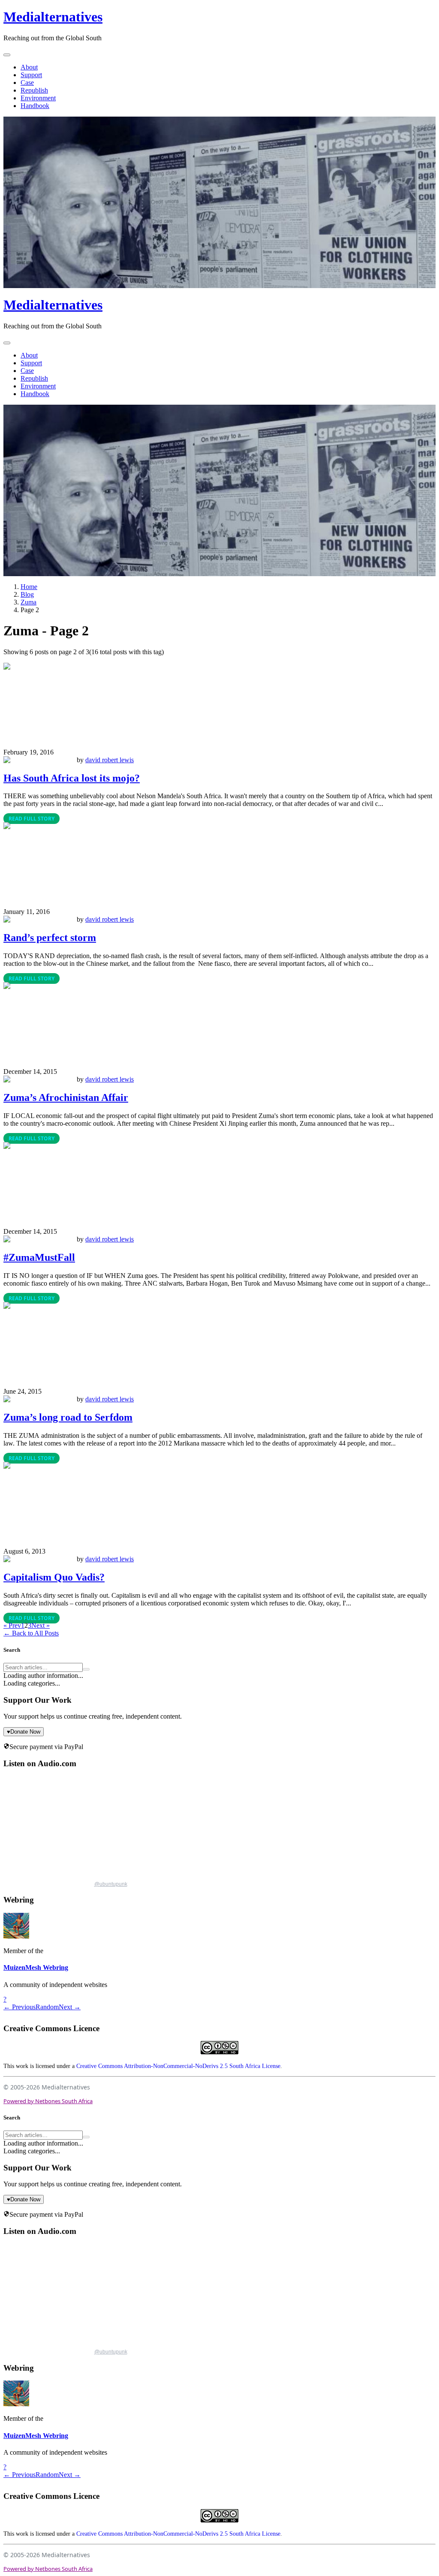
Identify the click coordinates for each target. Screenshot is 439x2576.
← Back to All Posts (31, 1633)
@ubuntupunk (111, 1884)
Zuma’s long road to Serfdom (68, 1417)
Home (29, 587)
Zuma (29, 602)
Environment (38, 98)
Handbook (35, 106)
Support (31, 75)
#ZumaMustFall (39, 1257)
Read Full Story (32, 819)
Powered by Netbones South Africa (48, 2101)
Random (47, 2007)
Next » (41, 1625)
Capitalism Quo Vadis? (54, 1577)
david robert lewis (110, 760)
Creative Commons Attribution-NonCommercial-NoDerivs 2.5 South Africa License (178, 2066)
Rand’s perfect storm (50, 938)
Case (27, 83)
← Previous (20, 2007)
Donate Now (24, 1732)
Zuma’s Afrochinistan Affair (66, 1097)
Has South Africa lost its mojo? (72, 778)
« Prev (12, 1625)
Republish (34, 90)
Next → (70, 2007)
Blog (27, 594)
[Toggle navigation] (7, 55)
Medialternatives (53, 17)
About (29, 67)
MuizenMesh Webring (36, 1967)
